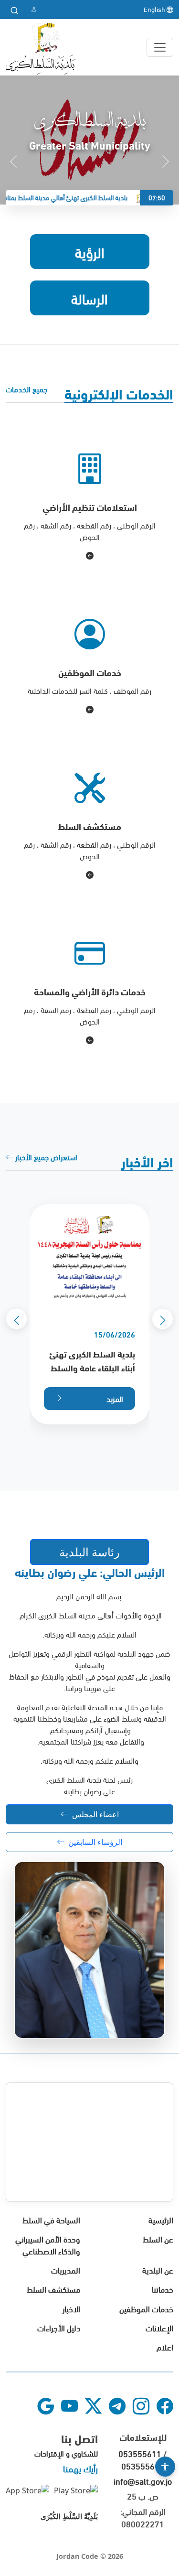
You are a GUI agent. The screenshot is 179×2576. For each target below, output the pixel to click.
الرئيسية (161, 2219)
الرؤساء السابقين (95, 1842)
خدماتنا (163, 2289)
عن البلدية (158, 2269)
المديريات (66, 2269)
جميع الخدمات (26, 389)
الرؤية (90, 251)
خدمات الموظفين (146, 2308)
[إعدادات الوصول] (165, 2467)
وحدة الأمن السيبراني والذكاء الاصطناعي (48, 2244)
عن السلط (158, 2239)
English (155, 9)
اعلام (165, 2346)
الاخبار (71, 2308)
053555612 (143, 2465)
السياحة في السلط (51, 2219)
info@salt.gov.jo (143, 2481)
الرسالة (89, 298)
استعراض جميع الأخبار (45, 1157)
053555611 (140, 2453)
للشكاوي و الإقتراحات (66, 2453)
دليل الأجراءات (59, 2327)
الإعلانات (159, 2327)
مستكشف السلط (53, 2289)
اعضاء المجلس (95, 1814)
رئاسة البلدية (89, 1552)
